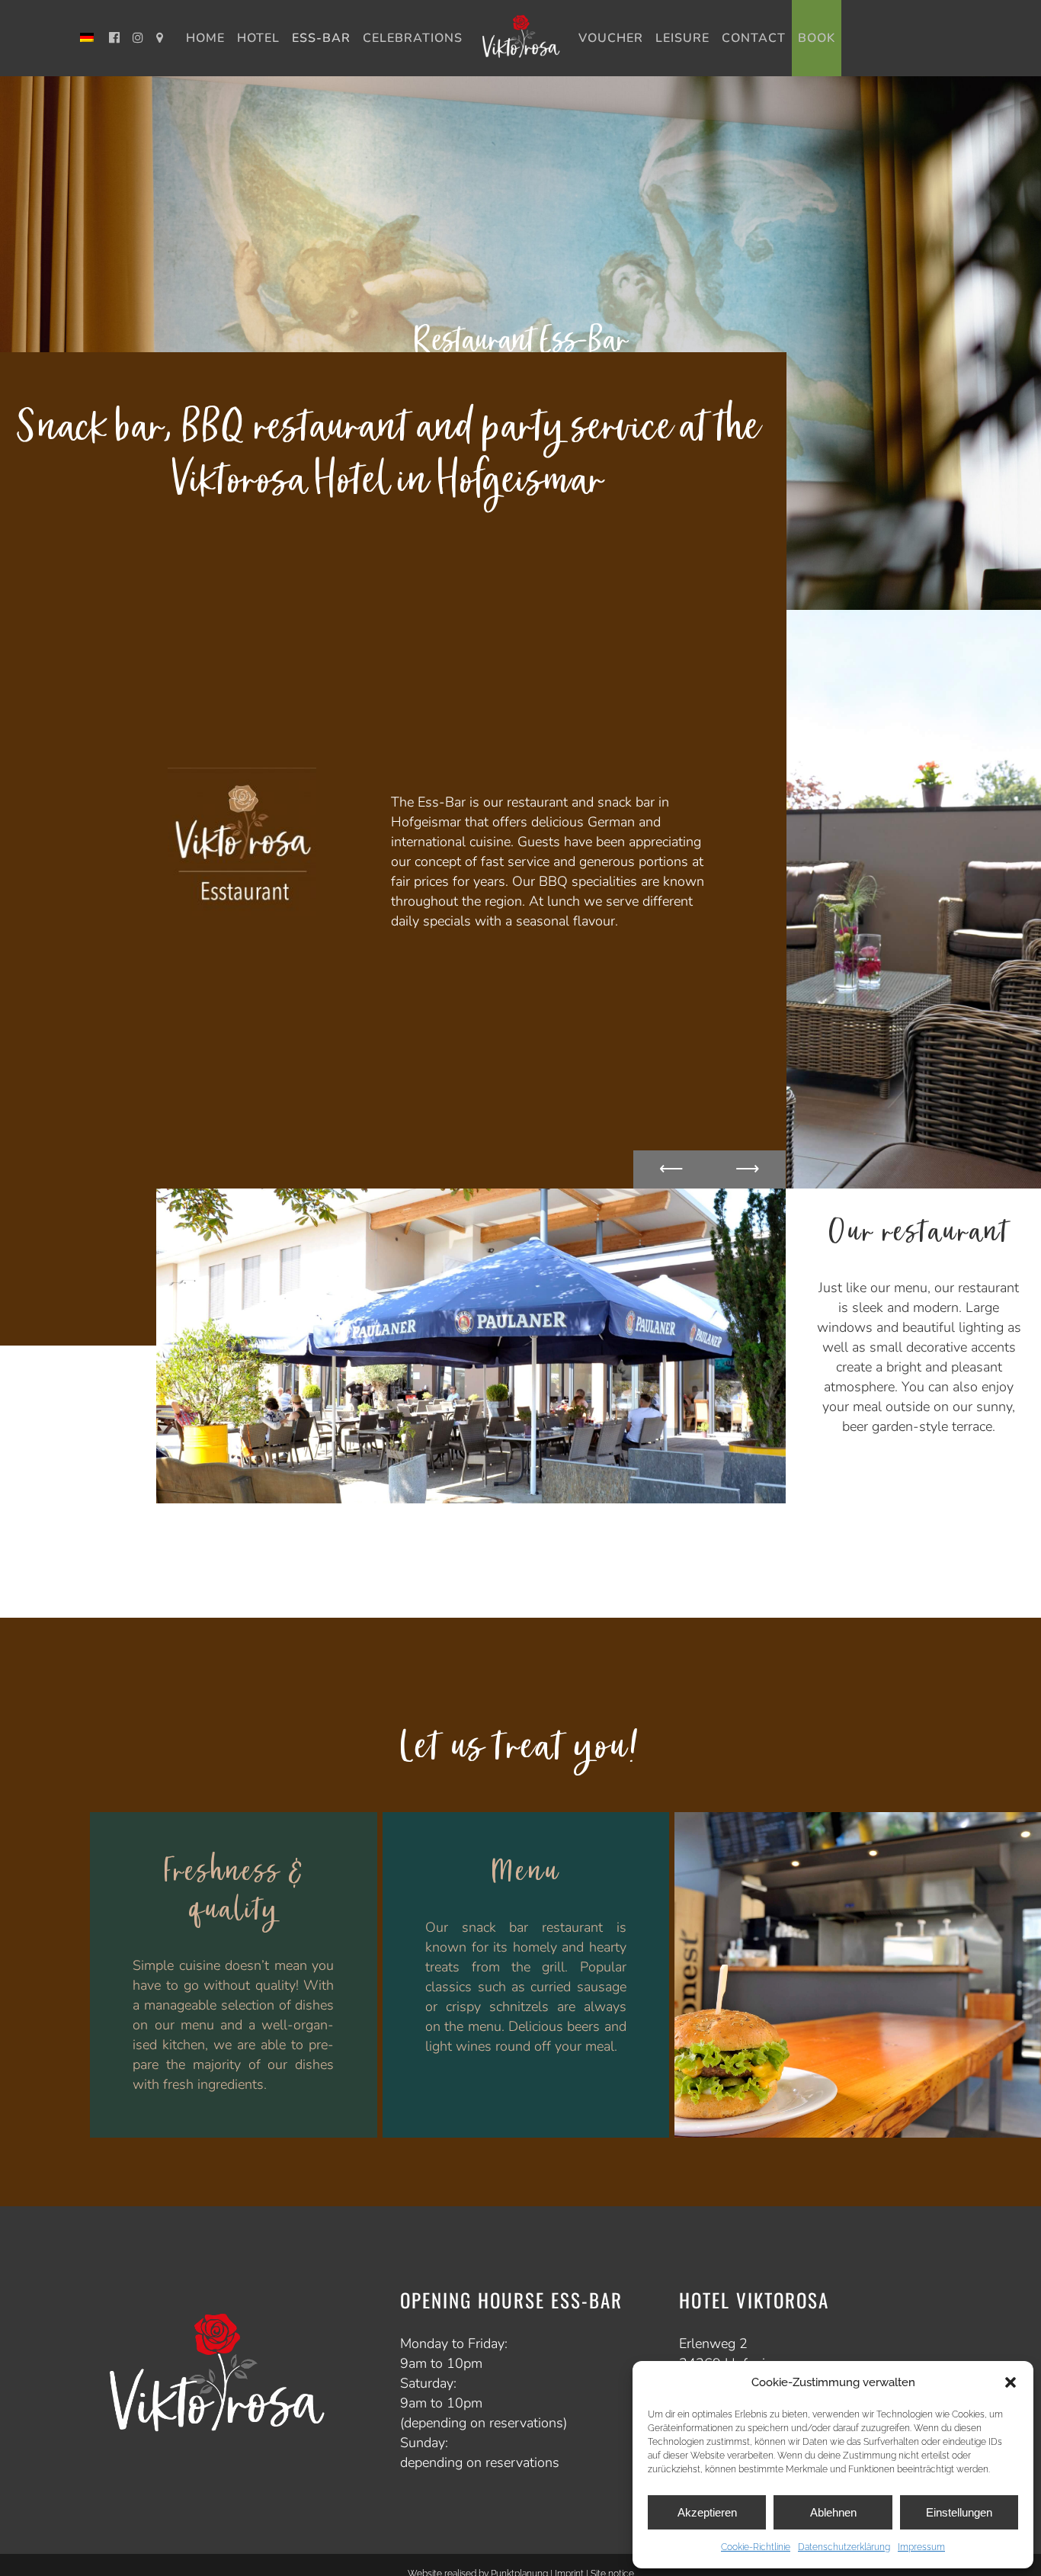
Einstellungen (959, 2512)
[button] (1011, 2382)
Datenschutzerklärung (844, 2547)
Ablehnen (833, 2512)
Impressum (921, 2547)
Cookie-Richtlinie (756, 2547)
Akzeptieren (707, 2512)
